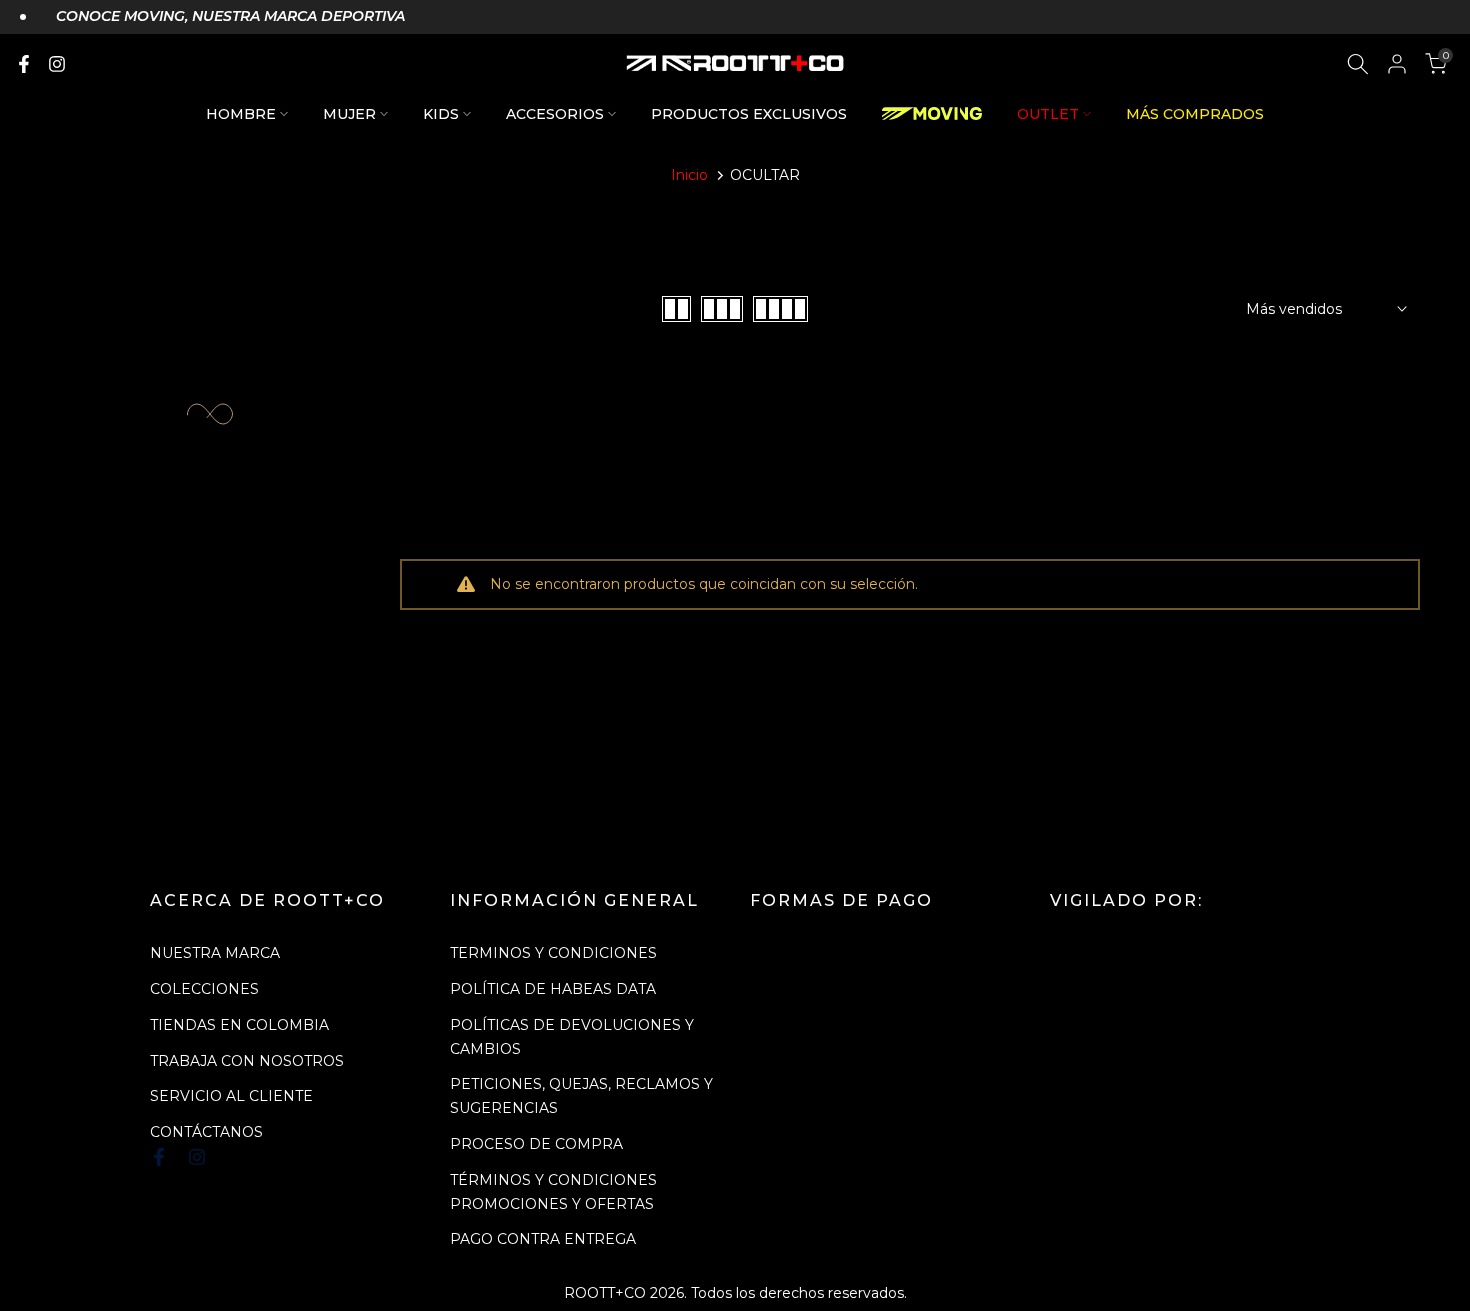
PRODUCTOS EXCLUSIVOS (749, 114)
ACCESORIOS (555, 114)
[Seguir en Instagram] (57, 64)
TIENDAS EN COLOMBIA (239, 1025)
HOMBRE (241, 114)
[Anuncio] (212, 17)
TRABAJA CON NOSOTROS (247, 1061)
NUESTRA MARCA (215, 953)
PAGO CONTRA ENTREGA (543, 1239)
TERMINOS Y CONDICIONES (553, 953)
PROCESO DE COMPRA (536, 1144)
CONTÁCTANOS (206, 1132)
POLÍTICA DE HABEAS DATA (553, 989)
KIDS (441, 114)
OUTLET (1048, 114)
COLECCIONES (204, 989)
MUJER (349, 114)
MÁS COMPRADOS (1195, 114)
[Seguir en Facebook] (24, 64)
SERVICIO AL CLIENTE (231, 1096)
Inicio (689, 175)
